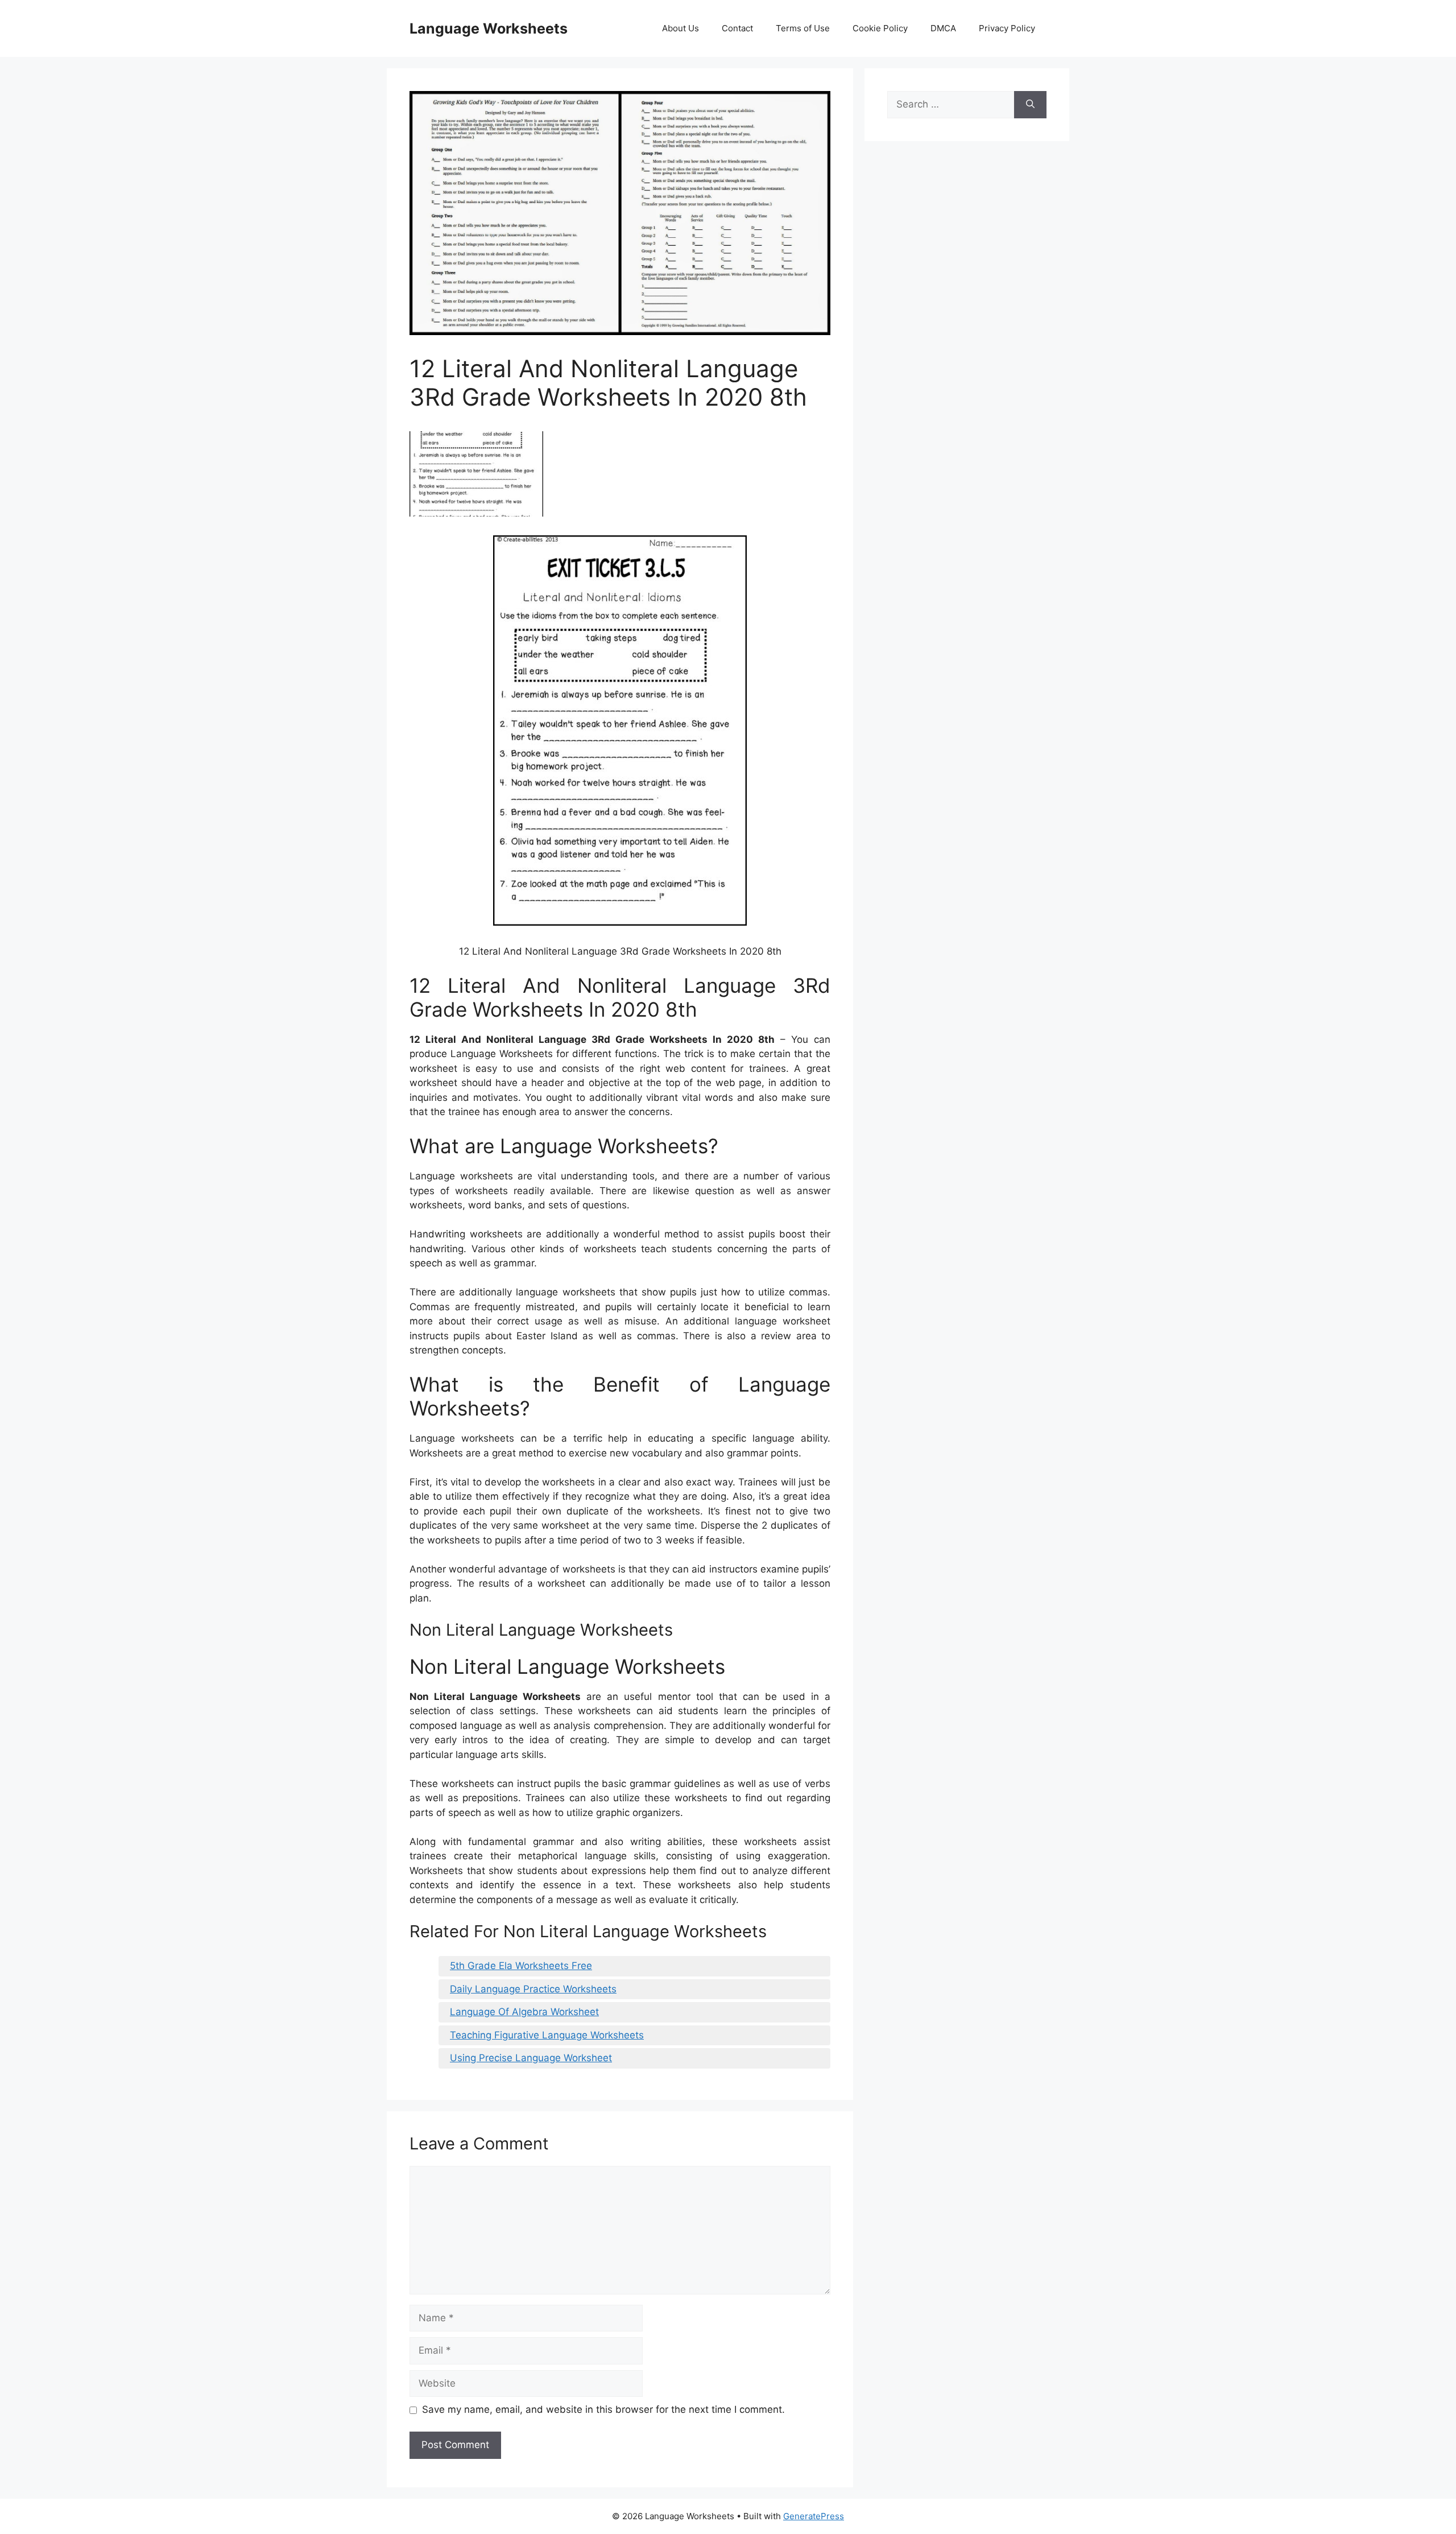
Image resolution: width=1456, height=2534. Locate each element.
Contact (737, 28)
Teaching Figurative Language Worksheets (547, 2035)
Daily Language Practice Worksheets (533, 1989)
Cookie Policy (880, 28)
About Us (681, 28)
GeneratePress (814, 2516)
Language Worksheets (489, 28)
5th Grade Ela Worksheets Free (521, 1966)
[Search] (1030, 105)
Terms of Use (803, 28)
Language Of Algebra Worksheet (524, 2012)
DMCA (943, 28)
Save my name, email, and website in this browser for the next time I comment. (603, 2409)
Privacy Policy (1007, 28)
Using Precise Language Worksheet (531, 2058)
